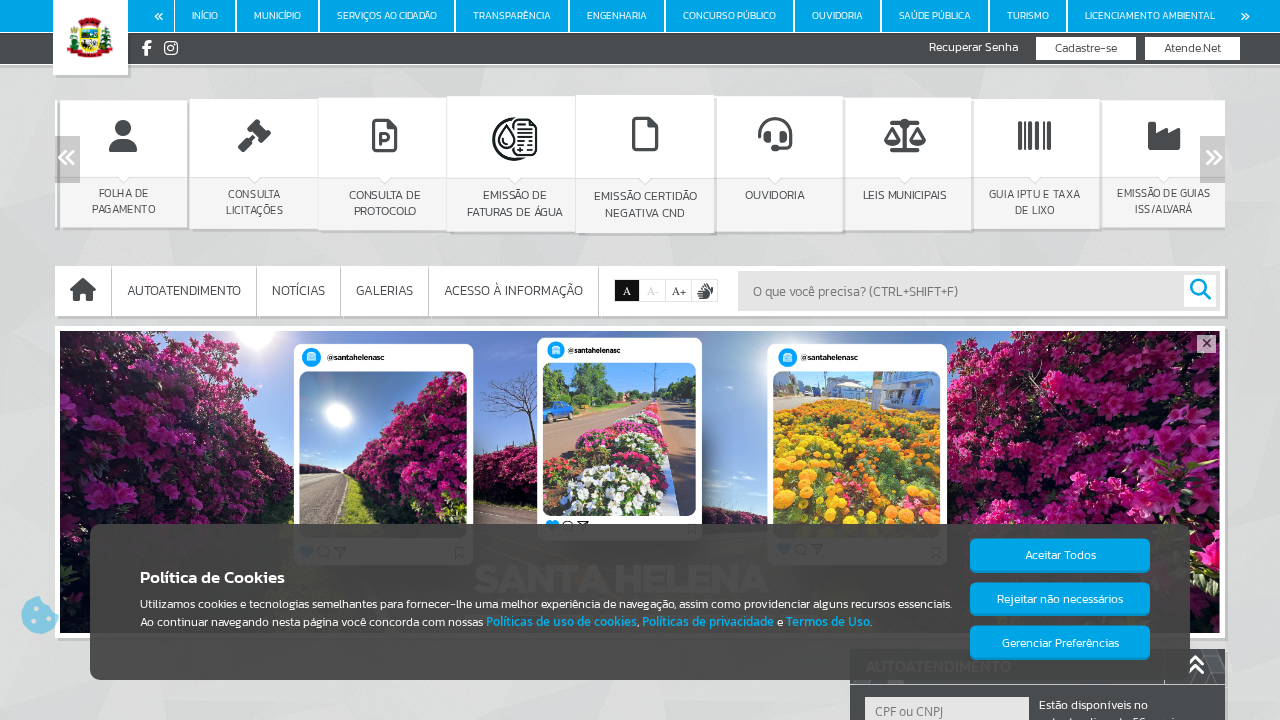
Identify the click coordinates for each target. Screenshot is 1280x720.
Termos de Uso (828, 621)
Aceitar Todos (1060, 555)
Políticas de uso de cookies (561, 621)
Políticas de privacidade (708, 621)
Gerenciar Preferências (1060, 643)
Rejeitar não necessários (1060, 599)
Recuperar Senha (973, 47)
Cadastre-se (1086, 48)
